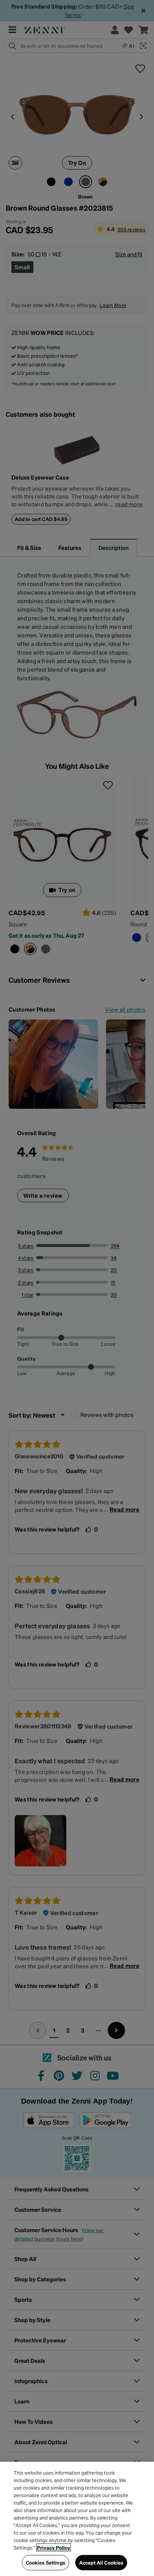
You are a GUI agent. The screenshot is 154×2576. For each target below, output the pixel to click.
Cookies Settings (45, 2562)
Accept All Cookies (101, 2562)
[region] (77, 2519)
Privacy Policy (54, 2547)
